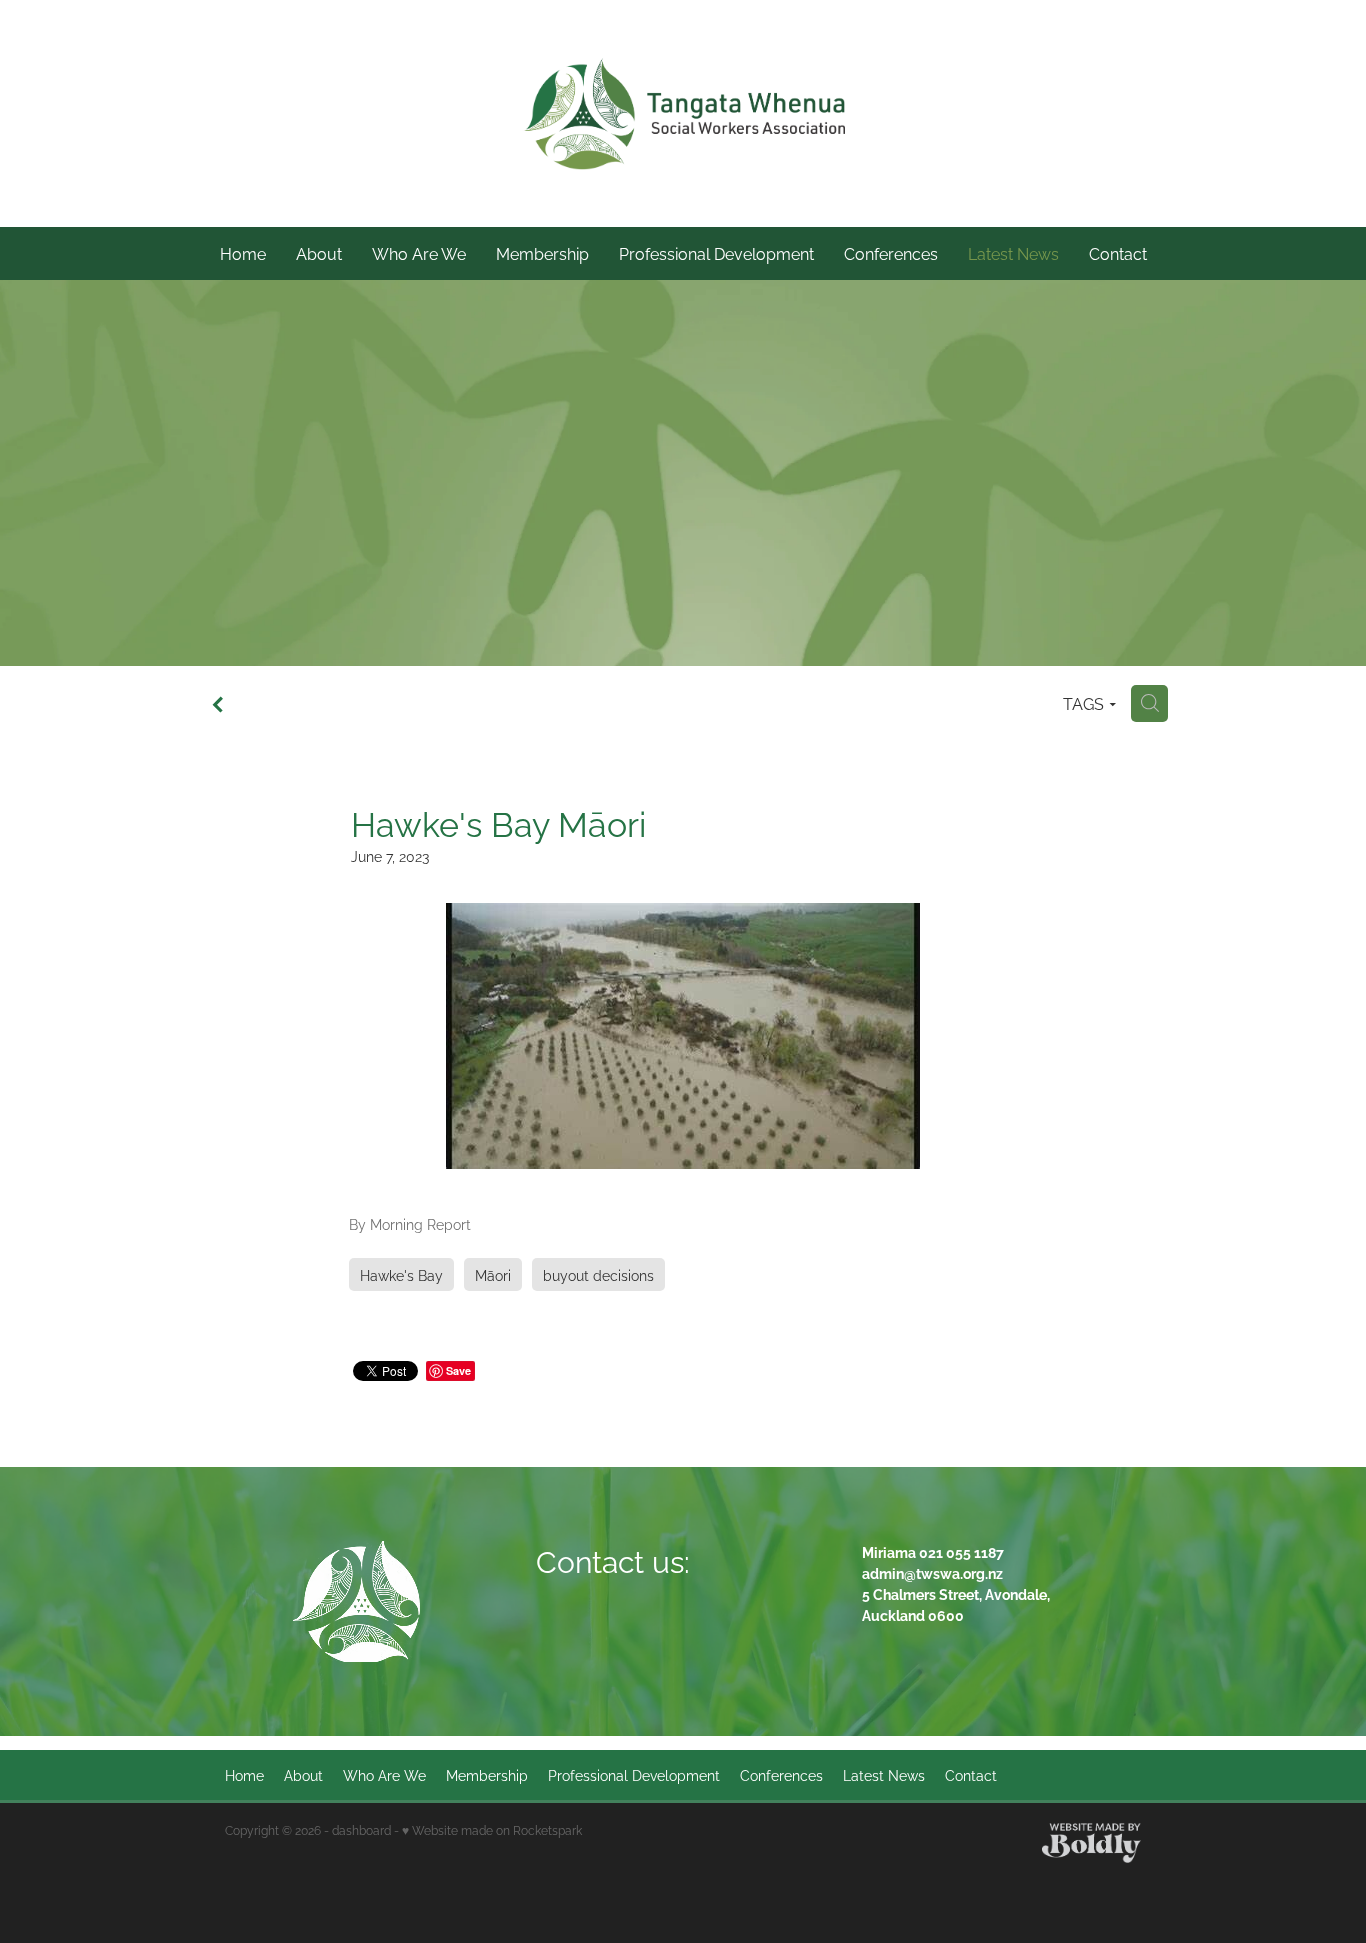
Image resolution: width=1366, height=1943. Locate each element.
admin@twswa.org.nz (932, 1572)
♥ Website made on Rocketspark (492, 1829)
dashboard (361, 1829)
